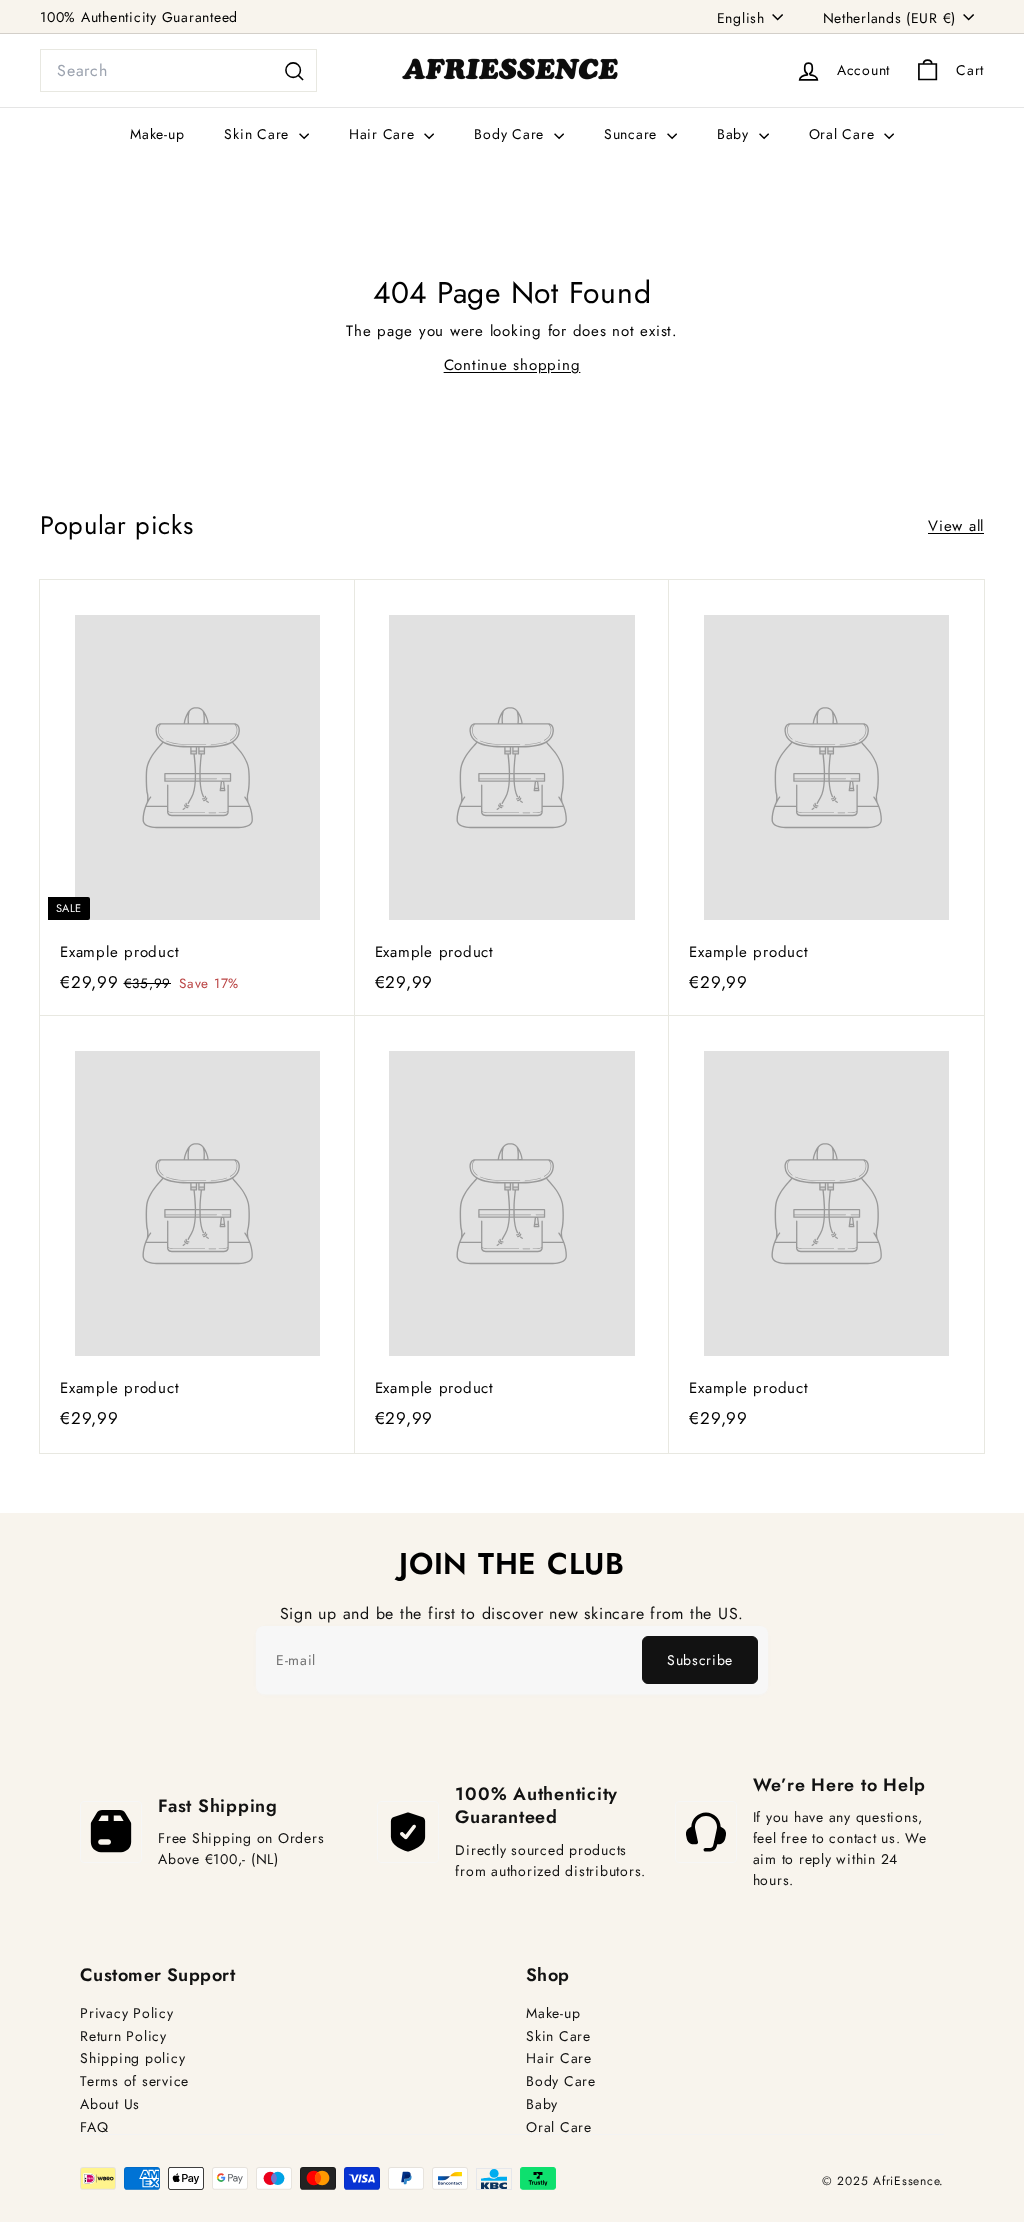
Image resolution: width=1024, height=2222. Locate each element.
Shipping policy (132, 2058)
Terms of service (134, 2081)
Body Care (511, 134)
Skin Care (259, 134)
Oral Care (844, 134)
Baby (735, 134)
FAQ (94, 2127)
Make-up (157, 134)
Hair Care (384, 134)
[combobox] (178, 71)
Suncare (633, 134)
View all (956, 526)
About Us (110, 2104)
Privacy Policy (127, 2013)
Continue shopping (512, 365)
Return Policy (123, 2036)
